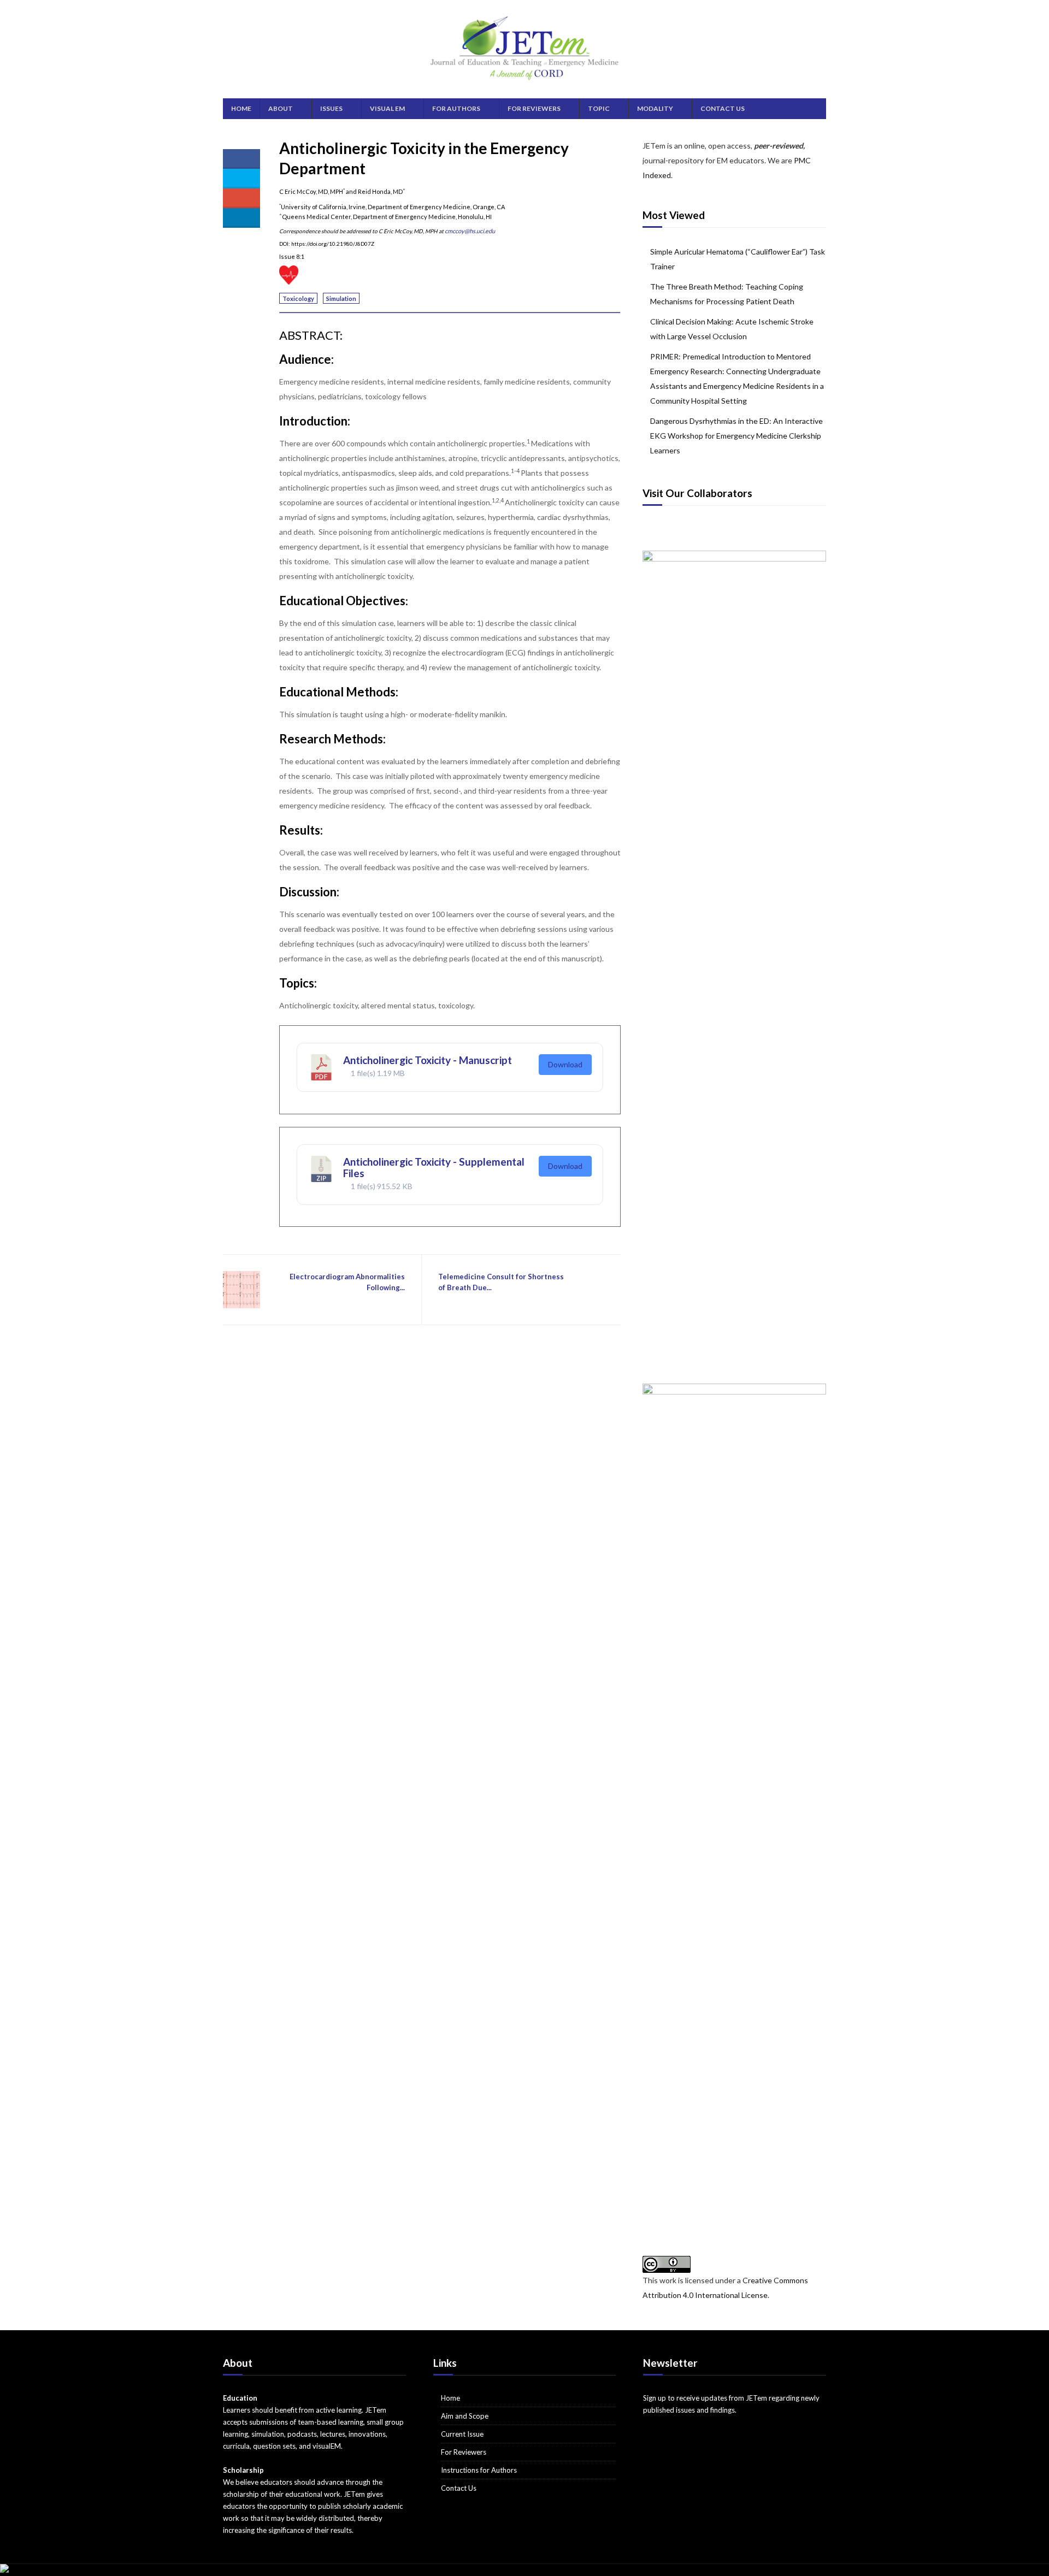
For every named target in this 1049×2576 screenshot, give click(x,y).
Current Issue (462, 2434)
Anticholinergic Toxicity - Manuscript (428, 1060)
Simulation (341, 299)
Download (565, 1064)
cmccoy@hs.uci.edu (470, 231)
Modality (655, 108)
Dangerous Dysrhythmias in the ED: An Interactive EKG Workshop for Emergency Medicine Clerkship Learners (736, 436)
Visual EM (387, 108)
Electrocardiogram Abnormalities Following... (347, 1282)
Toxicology (298, 299)
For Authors (456, 108)
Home (241, 108)
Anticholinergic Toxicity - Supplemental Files (434, 1167)
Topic (599, 108)
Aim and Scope (465, 2416)
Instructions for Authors (479, 2470)
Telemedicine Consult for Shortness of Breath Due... (501, 1282)
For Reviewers (534, 108)
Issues (331, 108)
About (281, 108)
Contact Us (723, 108)
